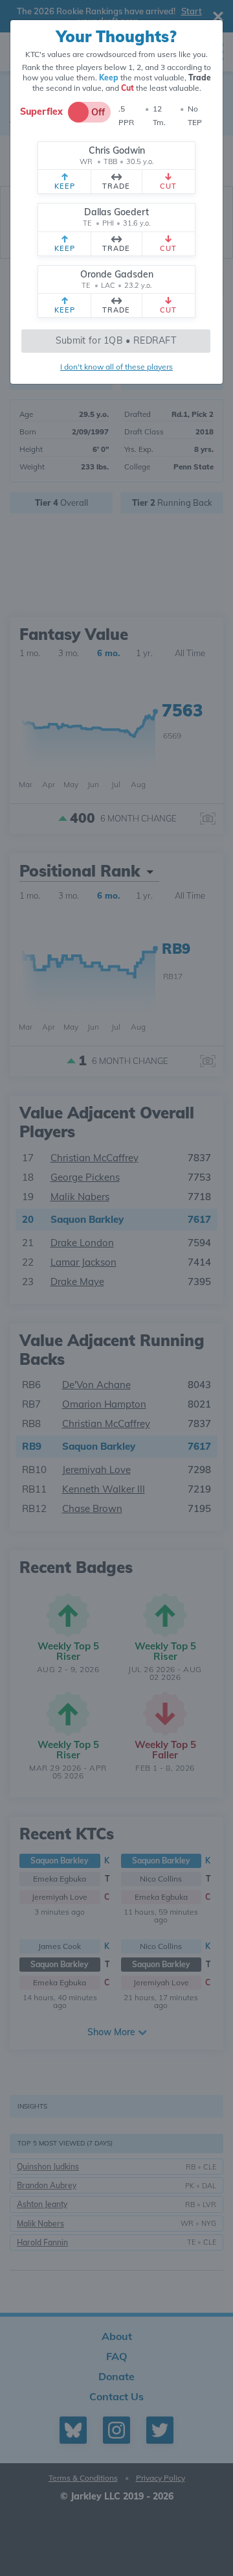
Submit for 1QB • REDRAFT (116, 340)
